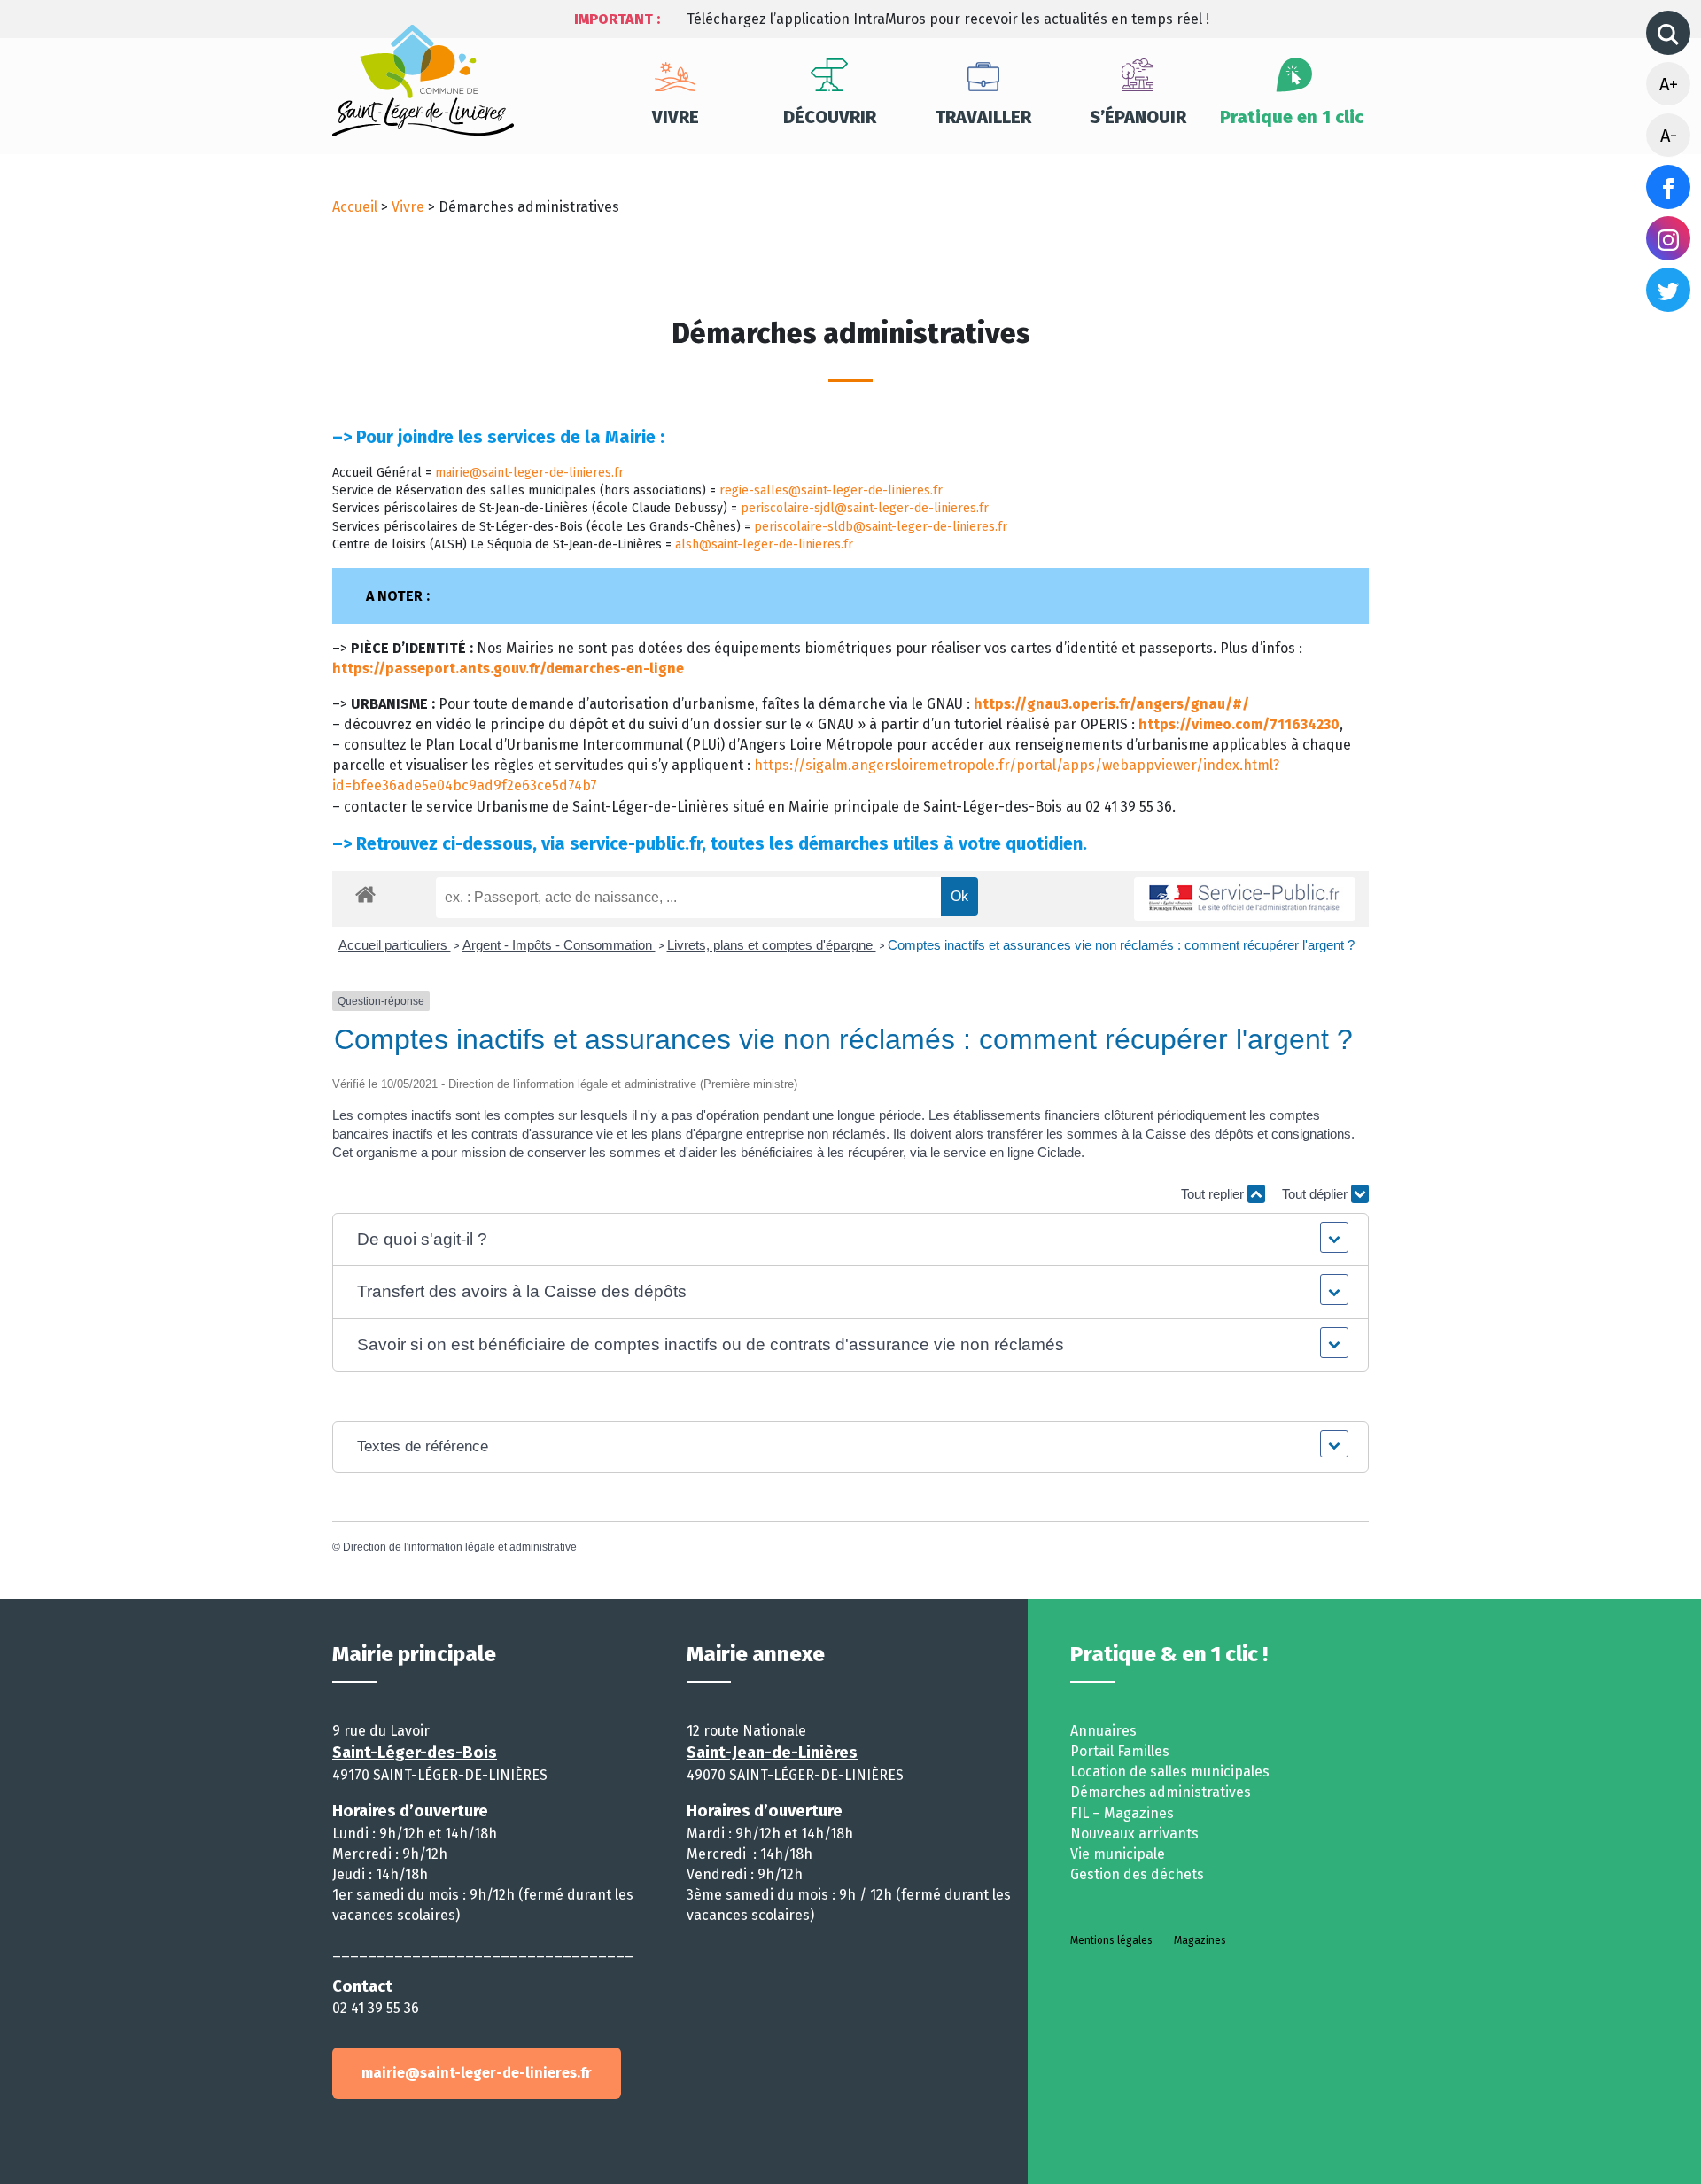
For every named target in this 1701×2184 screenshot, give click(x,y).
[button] (851, 1240)
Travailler (983, 117)
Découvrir (830, 117)
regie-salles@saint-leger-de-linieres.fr (831, 490)
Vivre (676, 117)
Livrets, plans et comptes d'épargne (772, 945)
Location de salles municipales (1170, 1772)
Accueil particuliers (395, 945)
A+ (1669, 84)
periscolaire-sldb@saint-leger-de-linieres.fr (881, 527)
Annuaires (1103, 1731)
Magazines (1200, 1940)
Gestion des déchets (1137, 1874)
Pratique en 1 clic (1292, 117)
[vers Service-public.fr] (1245, 899)
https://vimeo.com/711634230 (1239, 724)
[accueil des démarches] (365, 891)
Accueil (355, 207)
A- (1669, 136)
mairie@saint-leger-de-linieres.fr (529, 473)
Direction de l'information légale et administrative (460, 1547)
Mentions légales (1111, 1940)
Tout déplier (1317, 1194)
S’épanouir (1138, 117)
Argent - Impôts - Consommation (559, 945)
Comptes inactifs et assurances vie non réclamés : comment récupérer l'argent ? (1121, 945)
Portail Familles (1120, 1751)
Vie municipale (1118, 1854)
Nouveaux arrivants (1134, 1834)
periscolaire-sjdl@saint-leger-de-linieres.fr (865, 508)
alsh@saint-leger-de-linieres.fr (764, 544)
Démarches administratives (1161, 1792)
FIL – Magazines (1122, 1813)
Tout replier (1214, 1194)
